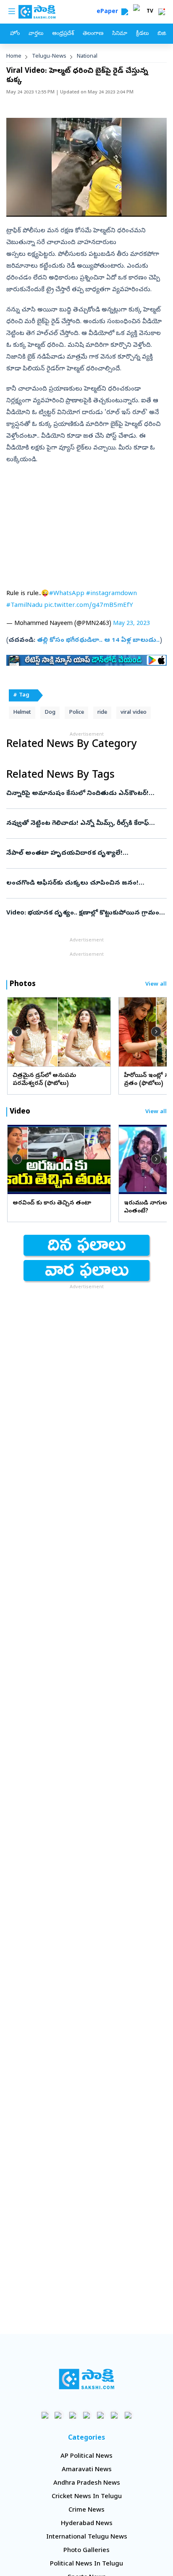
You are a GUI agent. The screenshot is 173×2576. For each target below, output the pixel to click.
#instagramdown (111, 594)
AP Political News (86, 2456)
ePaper (109, 12)
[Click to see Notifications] (162, 12)
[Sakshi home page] (87, 2379)
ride (102, 713)
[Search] (125, 12)
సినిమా (120, 34)
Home (14, 57)
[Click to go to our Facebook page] (45, 2415)
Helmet (22, 713)
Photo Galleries (86, 2551)
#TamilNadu (24, 606)
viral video (134, 713)
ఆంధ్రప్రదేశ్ (63, 34)
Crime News (86, 2510)
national (87, 57)
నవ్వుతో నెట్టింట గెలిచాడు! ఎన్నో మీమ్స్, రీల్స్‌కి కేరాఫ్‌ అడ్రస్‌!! (84, 824)
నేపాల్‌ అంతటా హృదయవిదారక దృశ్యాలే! (79, 853)
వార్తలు (36, 34)
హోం (15, 34)
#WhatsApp (67, 594)
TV (150, 12)
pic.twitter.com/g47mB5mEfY (89, 606)
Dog (50, 713)
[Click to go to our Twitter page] (73, 2415)
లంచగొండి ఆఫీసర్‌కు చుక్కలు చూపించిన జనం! (84, 883)
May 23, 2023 (131, 624)
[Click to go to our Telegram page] (114, 2415)
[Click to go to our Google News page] (128, 2415)
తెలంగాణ (93, 34)
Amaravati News (87, 2470)
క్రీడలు (142, 34)
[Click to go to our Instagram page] (87, 2415)
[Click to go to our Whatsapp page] (59, 2415)
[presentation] (17, 1031)
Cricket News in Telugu (87, 2497)
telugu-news (49, 57)
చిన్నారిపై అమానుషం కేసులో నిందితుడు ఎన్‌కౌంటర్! (85, 794)
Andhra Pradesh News (87, 2483)
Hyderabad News (87, 2524)
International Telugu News (87, 2537)
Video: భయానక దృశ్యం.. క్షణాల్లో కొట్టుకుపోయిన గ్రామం (85, 913)
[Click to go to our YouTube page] (101, 2415)
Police (76, 713)
